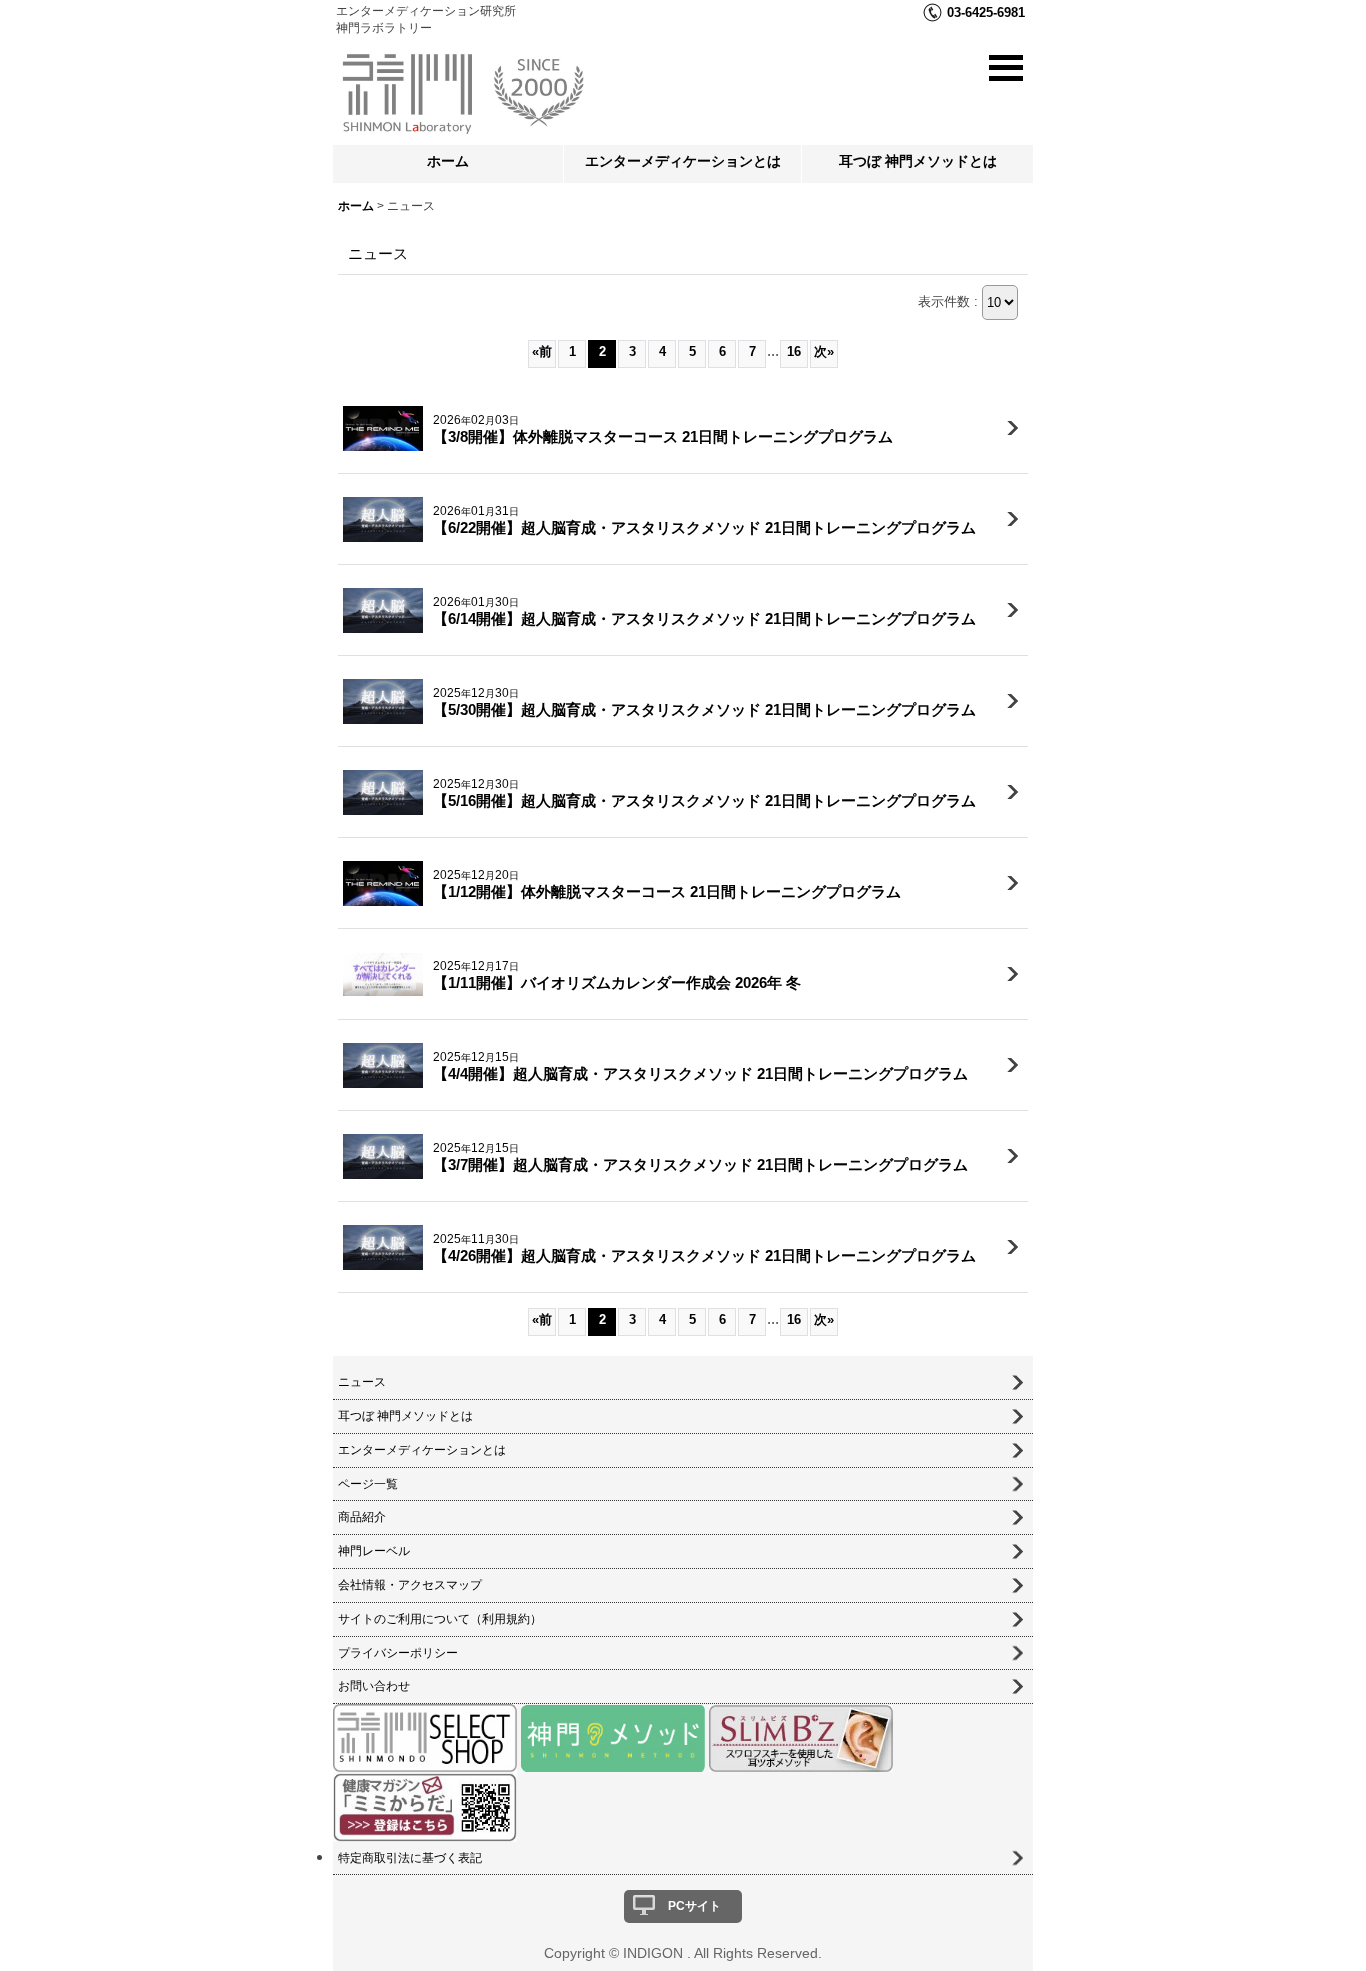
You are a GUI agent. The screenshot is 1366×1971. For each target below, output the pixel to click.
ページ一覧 (368, 1484)
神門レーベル (374, 1551)
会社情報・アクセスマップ (410, 1585)
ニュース (362, 1382)
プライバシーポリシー (398, 1653)
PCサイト (694, 1906)
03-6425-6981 (986, 12)
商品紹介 (362, 1517)
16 (794, 351)
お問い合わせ (374, 1686)
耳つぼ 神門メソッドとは (918, 161)
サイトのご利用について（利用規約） (440, 1619)
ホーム (448, 161)
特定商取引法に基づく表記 (410, 1858)
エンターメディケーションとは (683, 161)
